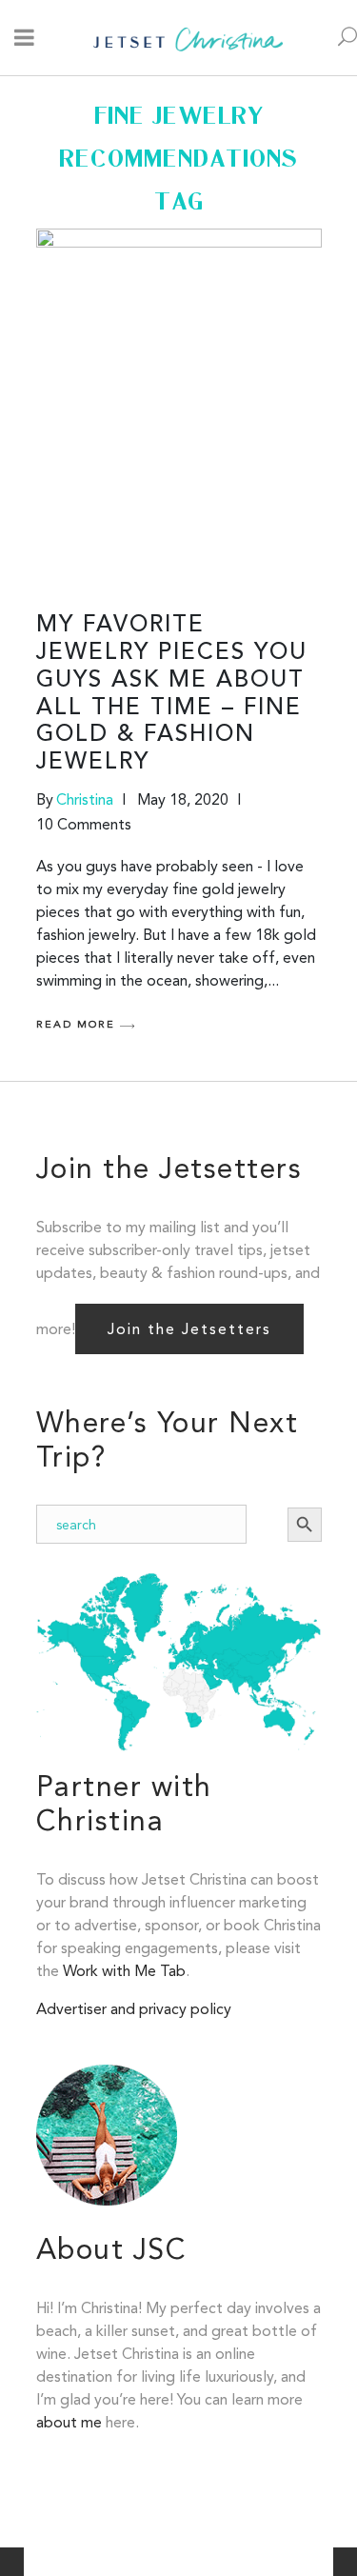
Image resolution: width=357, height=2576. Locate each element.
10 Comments (84, 824)
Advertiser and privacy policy (134, 2009)
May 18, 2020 (183, 799)
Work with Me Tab (124, 1971)
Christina (85, 799)
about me (69, 2422)
